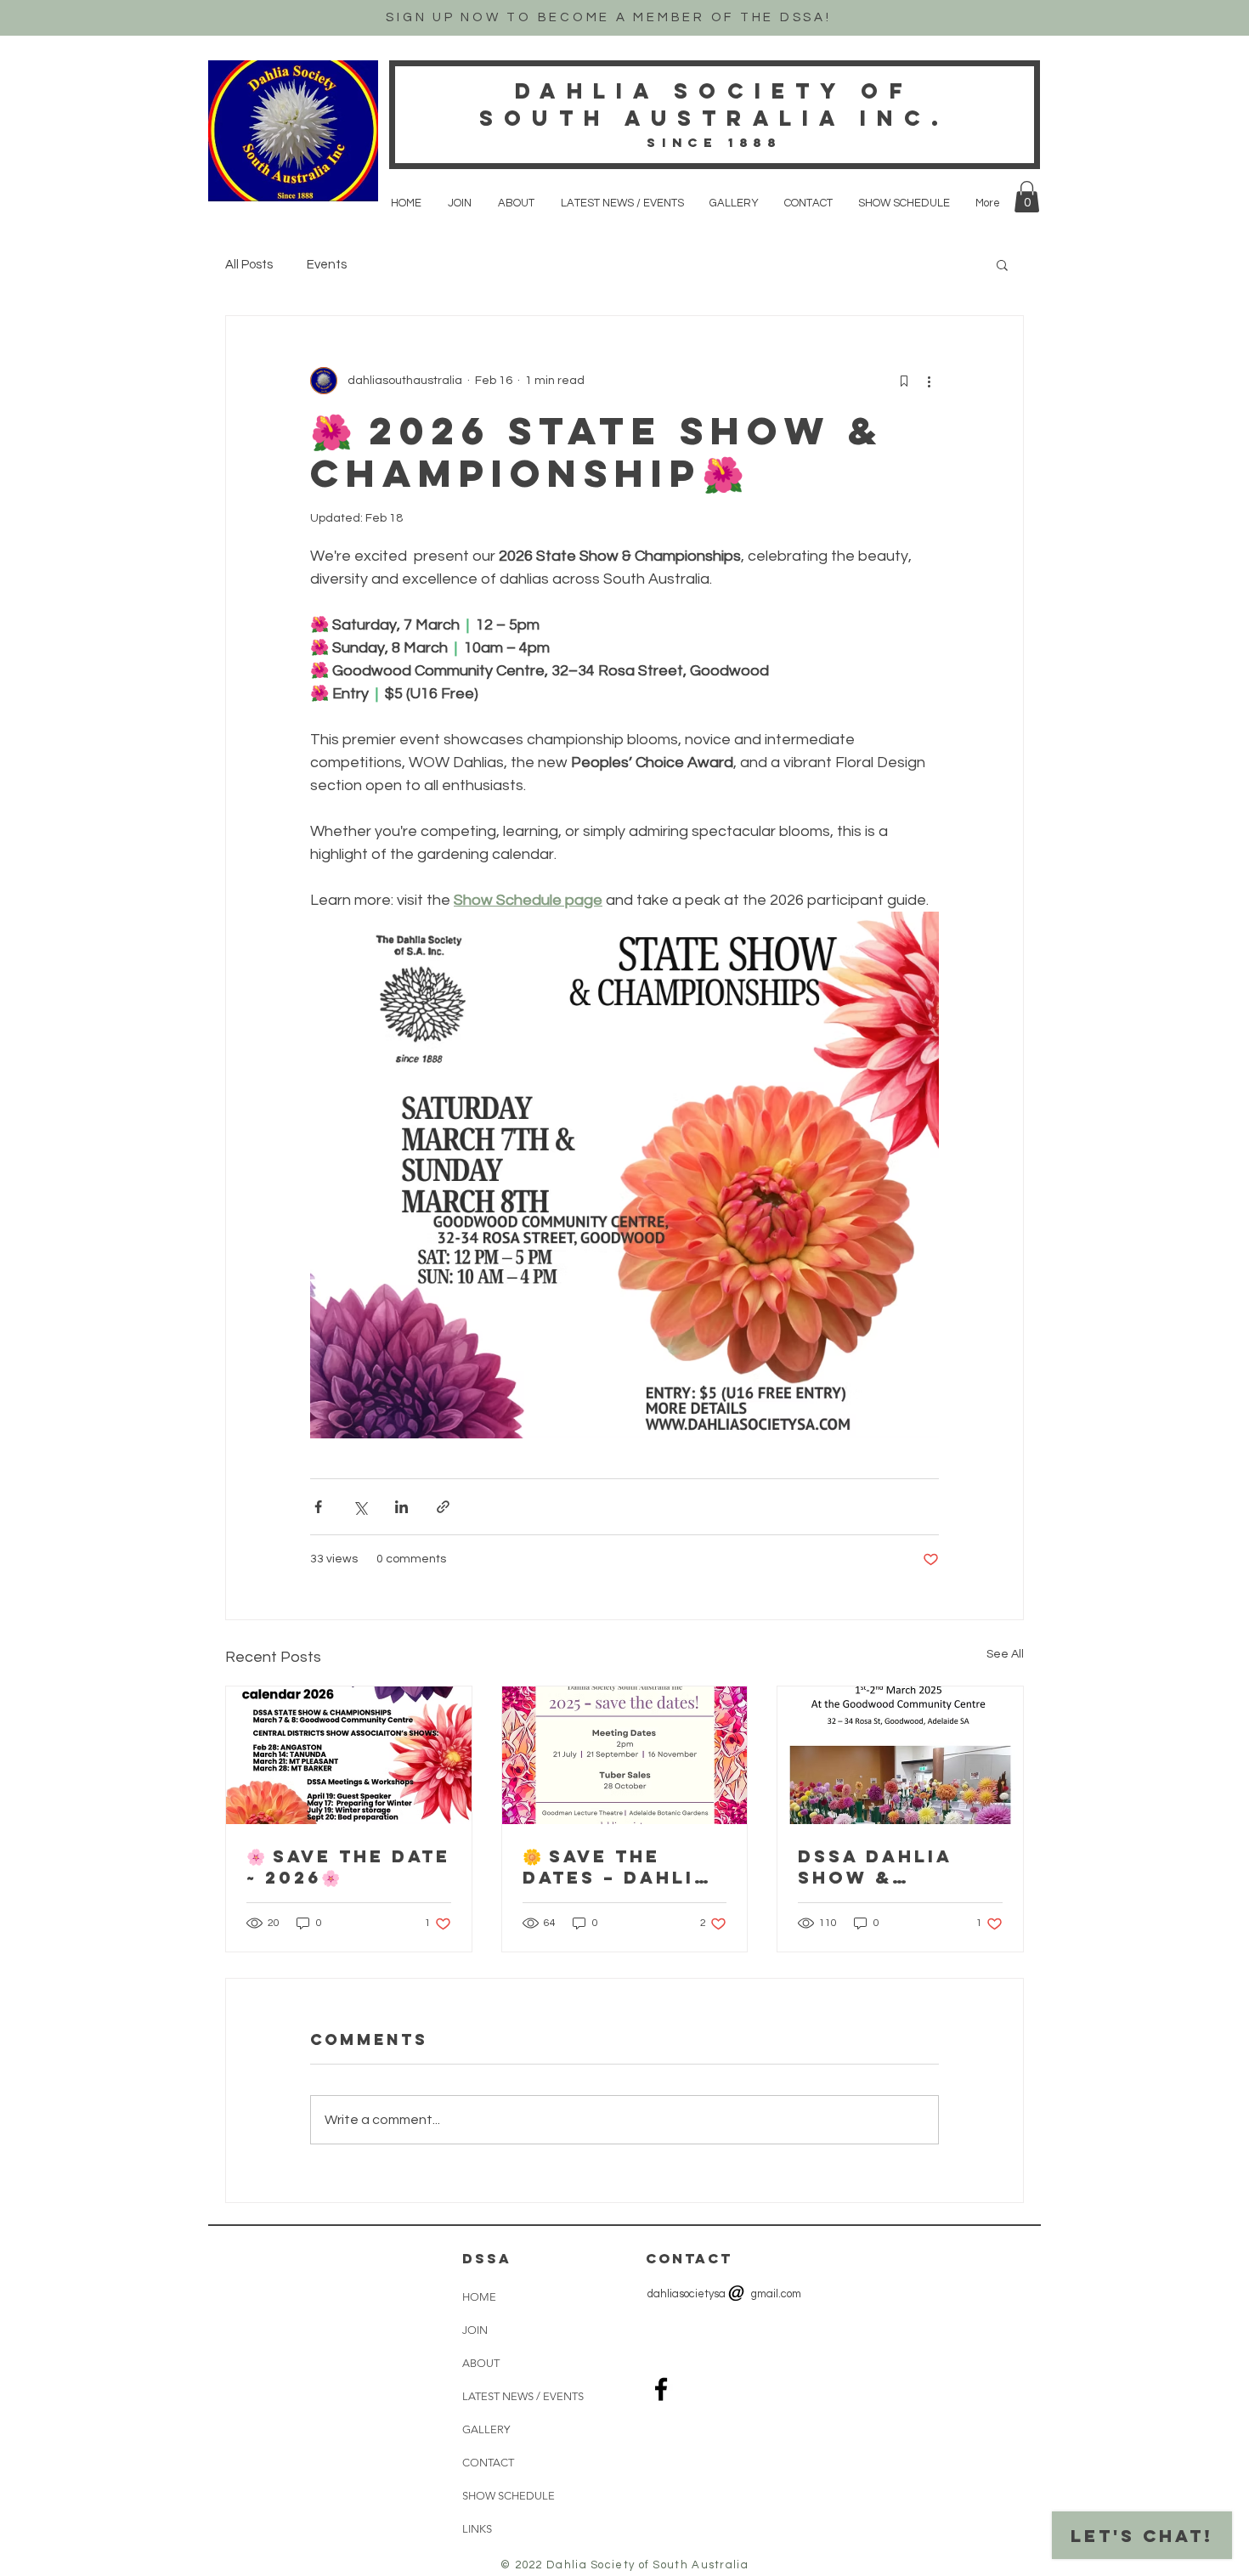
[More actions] (929, 381)
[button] (1027, 197)
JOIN (475, 2330)
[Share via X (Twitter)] (360, 1507)
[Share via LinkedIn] (401, 1507)
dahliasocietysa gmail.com (724, 2294)
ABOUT (481, 2363)
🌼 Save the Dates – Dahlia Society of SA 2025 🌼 (616, 1867)
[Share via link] (443, 1507)
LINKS (477, 2529)
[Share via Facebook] (318, 1507)
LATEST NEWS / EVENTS (523, 2396)
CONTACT (488, 2463)
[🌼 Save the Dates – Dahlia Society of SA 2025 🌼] (625, 1755)
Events (327, 265)
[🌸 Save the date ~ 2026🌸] (349, 1755)
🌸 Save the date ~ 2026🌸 (348, 1867)
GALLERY (486, 2429)
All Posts (249, 265)
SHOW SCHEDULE (509, 2496)
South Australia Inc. (714, 118)
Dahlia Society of (714, 91)
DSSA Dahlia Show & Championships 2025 (894, 1867)
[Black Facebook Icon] (661, 2389)
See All (1005, 1654)
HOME (479, 2297)
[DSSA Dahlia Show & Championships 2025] (900, 1755)
